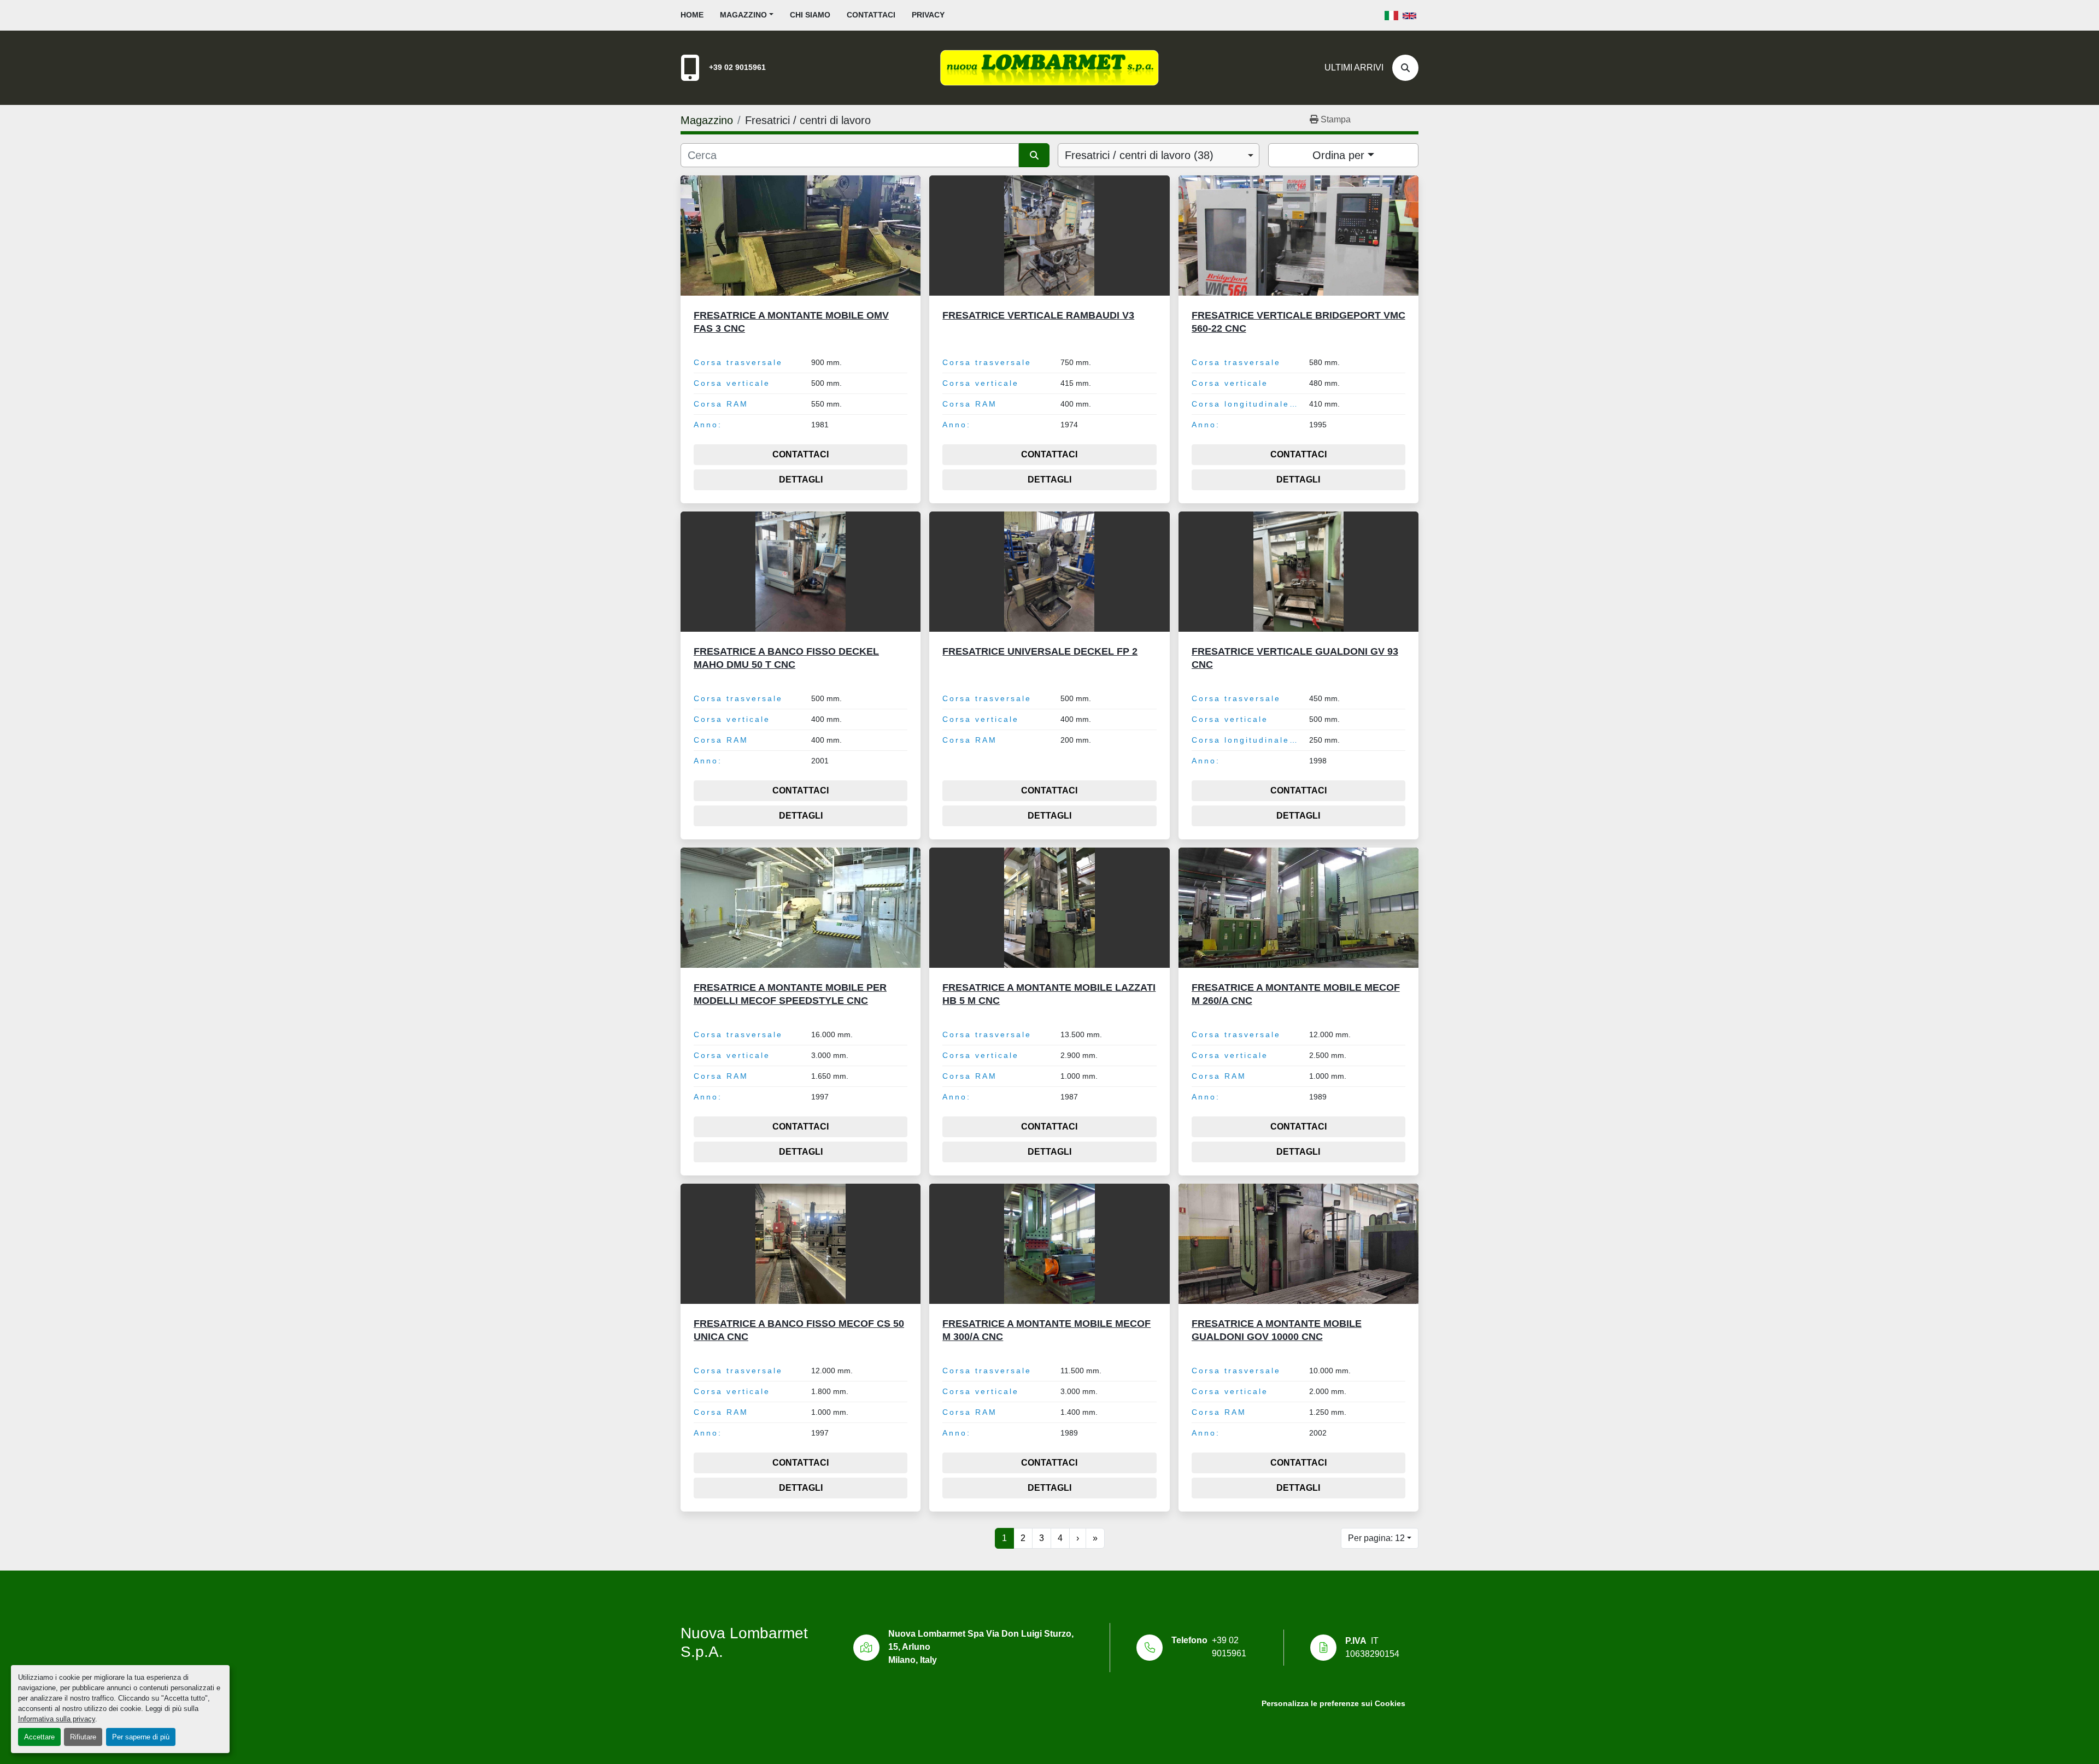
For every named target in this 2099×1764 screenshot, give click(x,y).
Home (692, 15)
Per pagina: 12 (1376, 1538)
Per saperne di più (141, 1737)
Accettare (39, 1737)
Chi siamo (810, 15)
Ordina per (1338, 155)
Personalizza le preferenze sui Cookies (1333, 1704)
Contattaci (871, 15)
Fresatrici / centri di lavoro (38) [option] (1139, 155)
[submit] (1034, 155)
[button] (747, 15)
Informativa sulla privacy (57, 1719)
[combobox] (1159, 155)
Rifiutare (83, 1737)
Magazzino (743, 15)
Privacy (928, 15)
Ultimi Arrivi (1354, 67)
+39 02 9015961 (737, 67)
